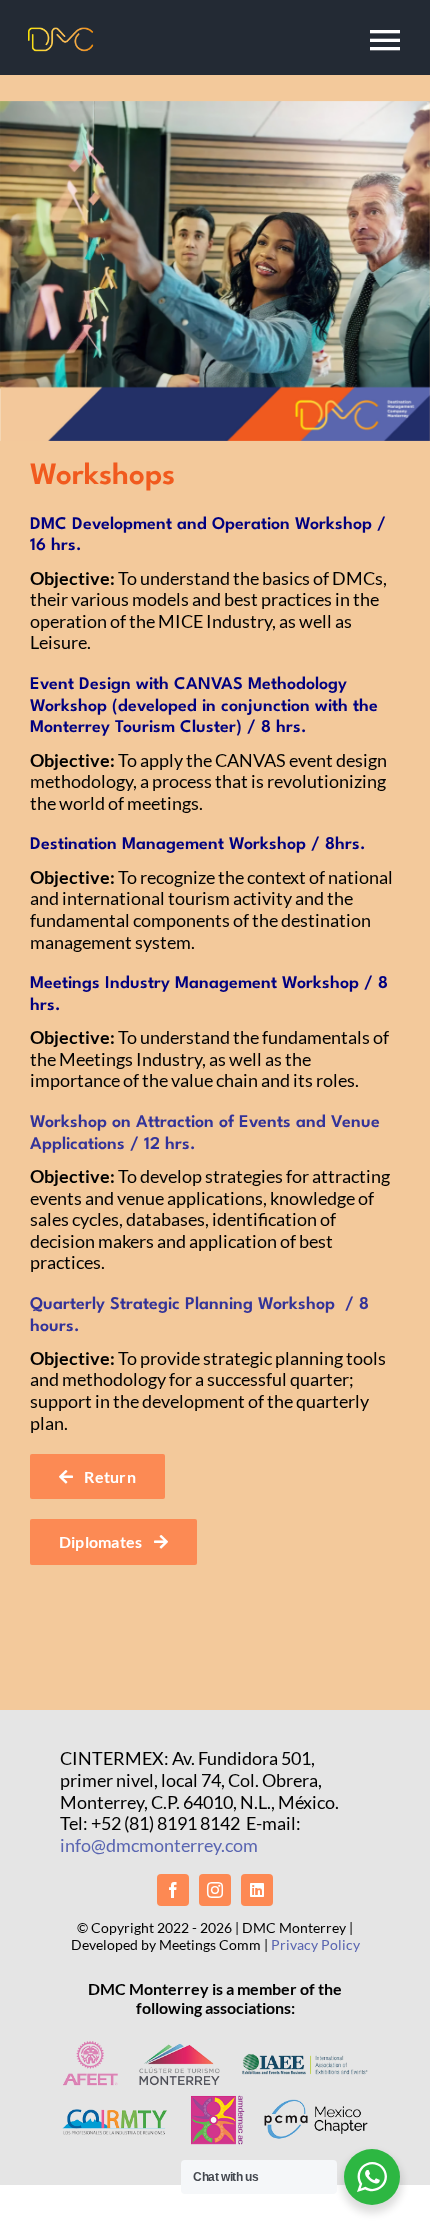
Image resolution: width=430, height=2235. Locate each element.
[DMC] (60, 36)
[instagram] (215, 1890)
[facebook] (173, 1890)
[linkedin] (257, 1890)
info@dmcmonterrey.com (159, 1845)
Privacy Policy (315, 1944)
